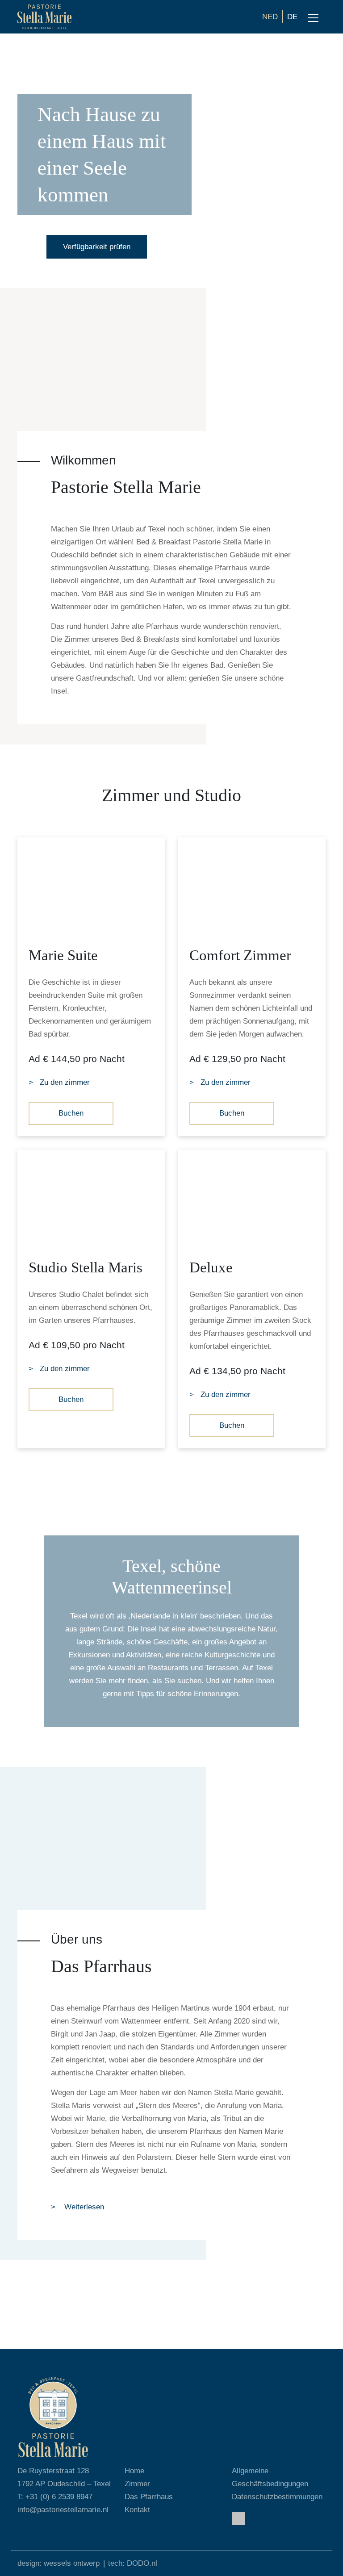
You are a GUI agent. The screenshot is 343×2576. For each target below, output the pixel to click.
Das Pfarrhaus (149, 2497)
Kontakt (137, 2510)
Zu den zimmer (65, 1082)
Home (134, 2471)
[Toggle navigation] (313, 18)
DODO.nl (142, 2563)
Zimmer (137, 2484)
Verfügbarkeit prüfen (97, 247)
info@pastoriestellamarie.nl (63, 2510)
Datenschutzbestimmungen (277, 2497)
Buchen (71, 1113)
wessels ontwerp (72, 2563)
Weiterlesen (83, 2207)
